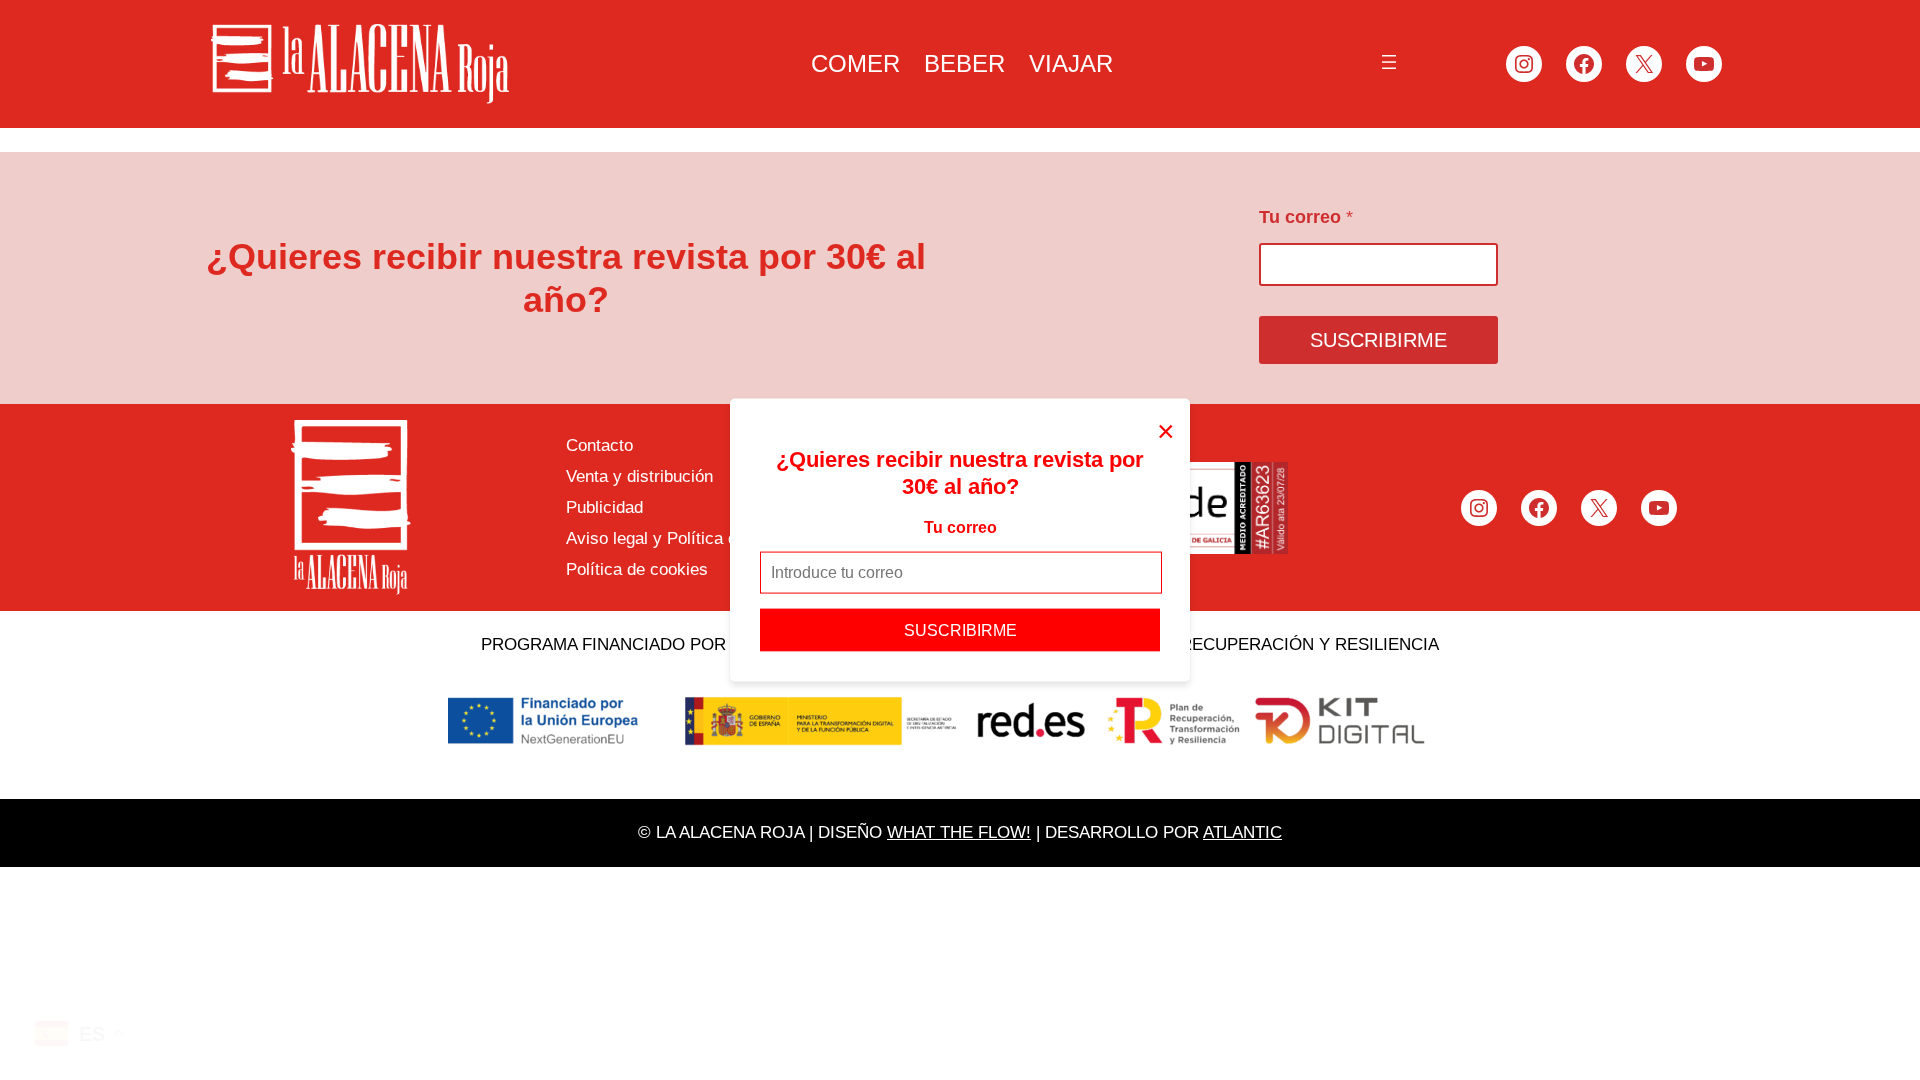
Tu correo (960, 527)
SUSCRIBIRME (960, 629)
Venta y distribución (639, 476)
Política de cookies (637, 569)
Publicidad (604, 507)
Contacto (599, 445)
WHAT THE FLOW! (959, 832)
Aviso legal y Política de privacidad (697, 538)
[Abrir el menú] (1389, 62)
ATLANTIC (1242, 832)
